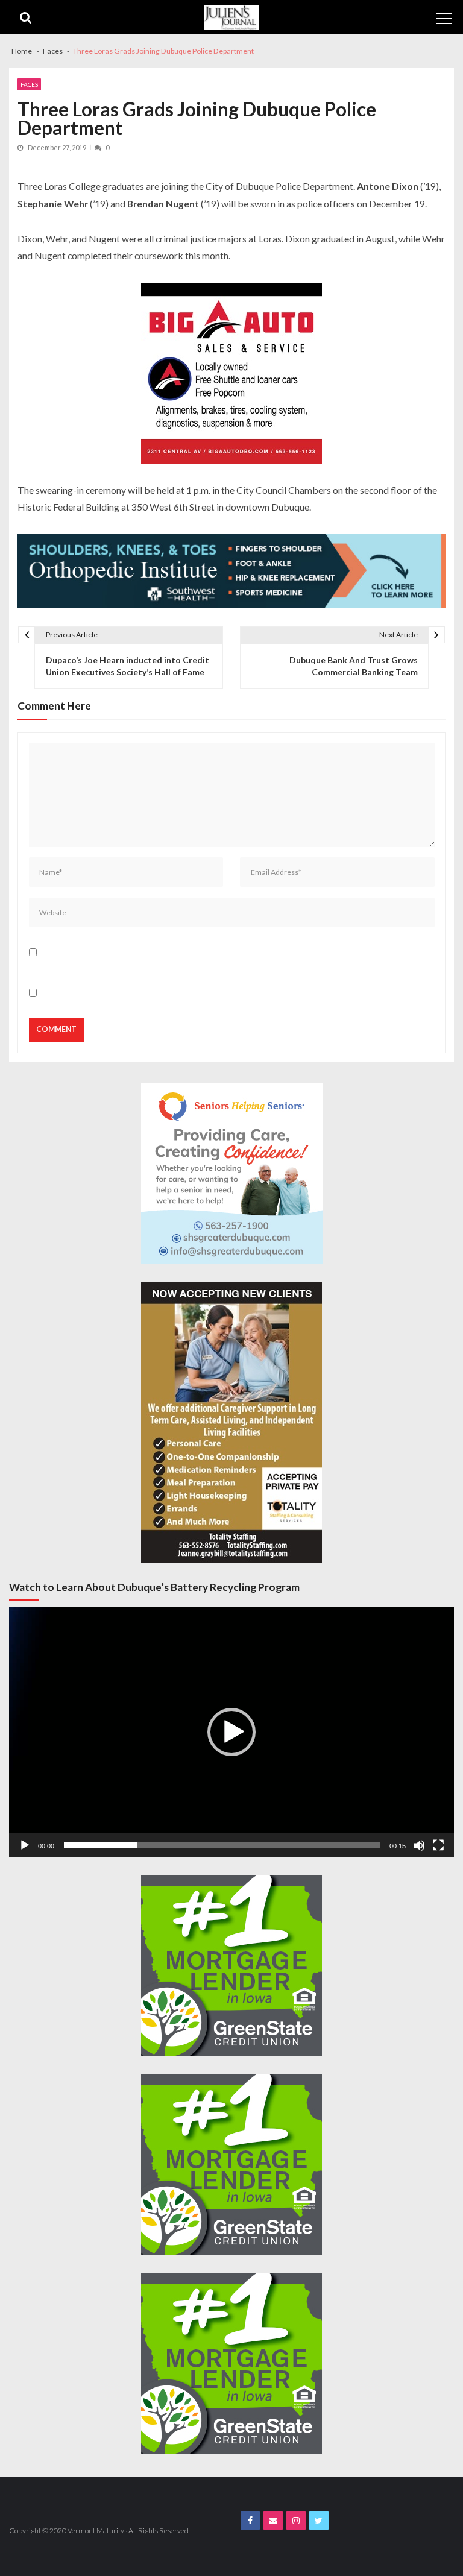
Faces (29, 84)
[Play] (25, 1845)
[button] (231, 1732)
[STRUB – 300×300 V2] (232, 1173)
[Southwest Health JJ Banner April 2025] (231, 570)
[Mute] (419, 1845)
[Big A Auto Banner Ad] (231, 373)
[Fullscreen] (438, 1845)
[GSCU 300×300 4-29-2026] (231, 1966)
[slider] (222, 1845)
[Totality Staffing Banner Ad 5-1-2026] (231, 1422)
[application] (231, 1732)
